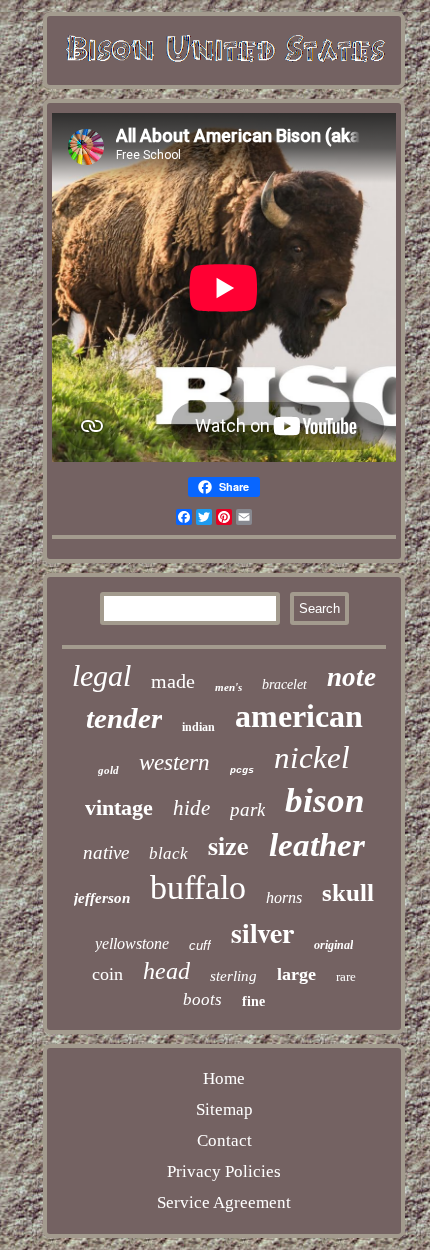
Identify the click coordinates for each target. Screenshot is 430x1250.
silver (262, 932)
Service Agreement (224, 1202)
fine (253, 1001)
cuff (200, 945)
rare (346, 976)
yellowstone (132, 943)
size (228, 845)
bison (324, 800)
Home (224, 1078)
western (174, 762)
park (247, 809)
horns (284, 897)
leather (317, 845)
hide (191, 808)
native (106, 852)
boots (202, 999)
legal (101, 675)
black (168, 853)
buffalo (198, 887)
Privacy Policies (224, 1171)
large (296, 974)
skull (348, 892)
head (166, 971)
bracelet (284, 684)
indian (198, 727)
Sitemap (224, 1109)
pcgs (242, 770)
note (351, 677)
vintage (119, 807)
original (333, 945)
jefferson (102, 898)
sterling (233, 976)
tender (124, 718)
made (173, 681)
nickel (312, 757)
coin (107, 974)
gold (108, 770)
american (299, 716)
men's (228, 687)
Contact (224, 1140)
